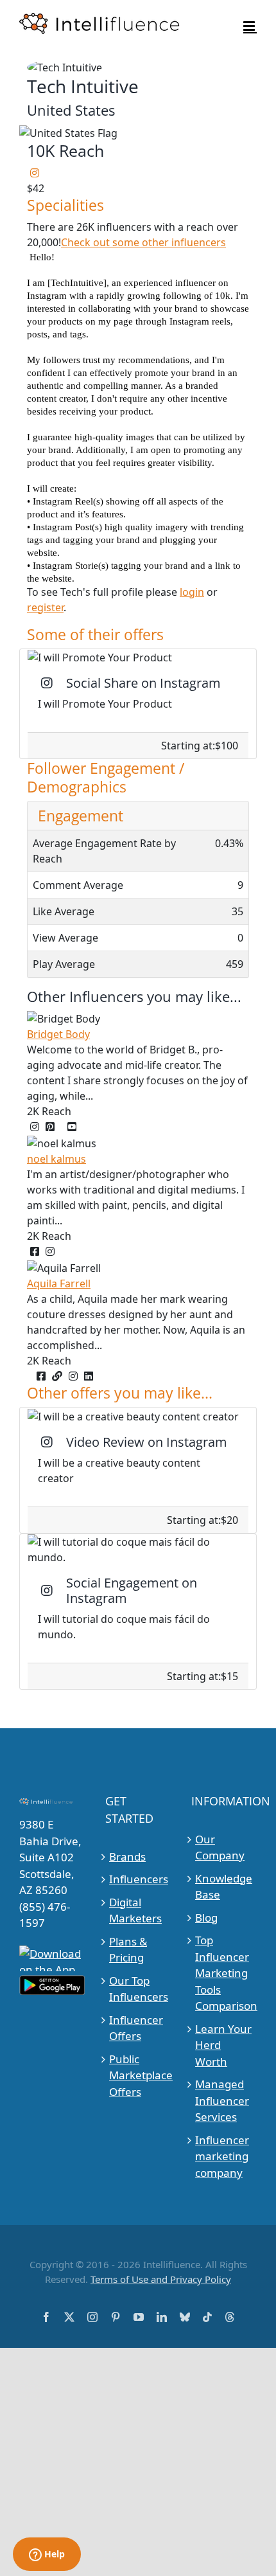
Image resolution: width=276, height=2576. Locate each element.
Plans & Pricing (128, 1950)
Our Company (220, 1847)
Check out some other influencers (143, 242)
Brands (127, 1856)
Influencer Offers (136, 2028)
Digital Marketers (135, 1910)
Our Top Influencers (138, 1989)
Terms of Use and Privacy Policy (161, 2279)
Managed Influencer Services (222, 2100)
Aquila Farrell (59, 1284)
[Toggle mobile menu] (250, 26)
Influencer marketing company (222, 2156)
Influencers (138, 1879)
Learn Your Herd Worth (223, 2045)
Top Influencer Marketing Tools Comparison (224, 1973)
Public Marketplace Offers (138, 2075)
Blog (206, 1918)
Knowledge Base (224, 1887)
